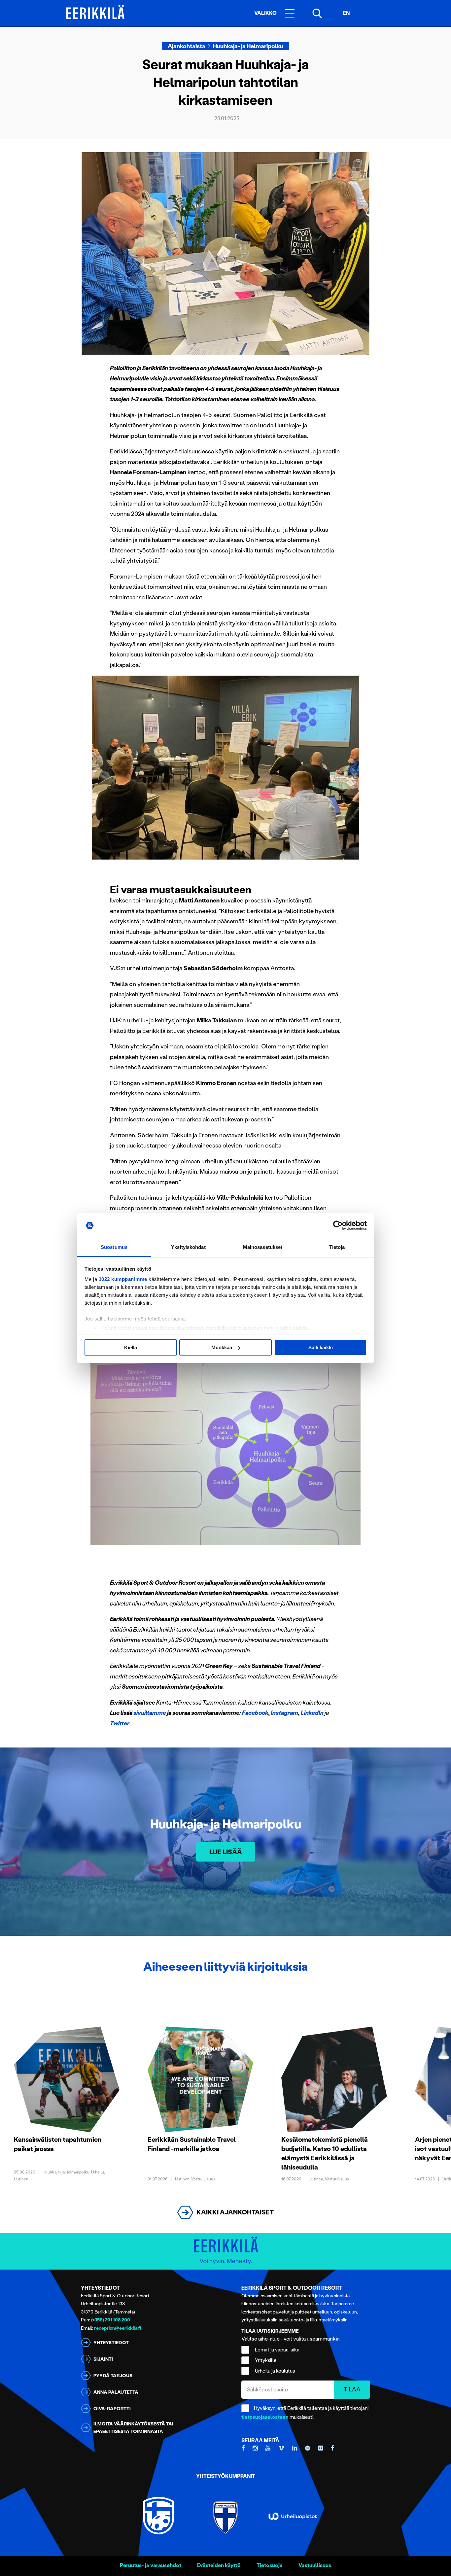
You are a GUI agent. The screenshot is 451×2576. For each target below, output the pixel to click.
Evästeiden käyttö (219, 2565)
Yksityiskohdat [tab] (188, 1247)
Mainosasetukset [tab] (263, 1247)
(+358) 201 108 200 (111, 2320)
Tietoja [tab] (337, 1247)
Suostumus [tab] (114, 1247)
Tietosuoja (270, 2565)
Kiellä (131, 1347)
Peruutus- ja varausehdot (151, 2565)
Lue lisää (226, 1852)
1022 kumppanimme (123, 1279)
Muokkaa (222, 1347)
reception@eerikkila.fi (118, 2328)
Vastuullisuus (315, 2565)
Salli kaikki (321, 1347)
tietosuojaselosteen (265, 2417)
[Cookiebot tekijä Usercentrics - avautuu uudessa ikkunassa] (338, 1225)
